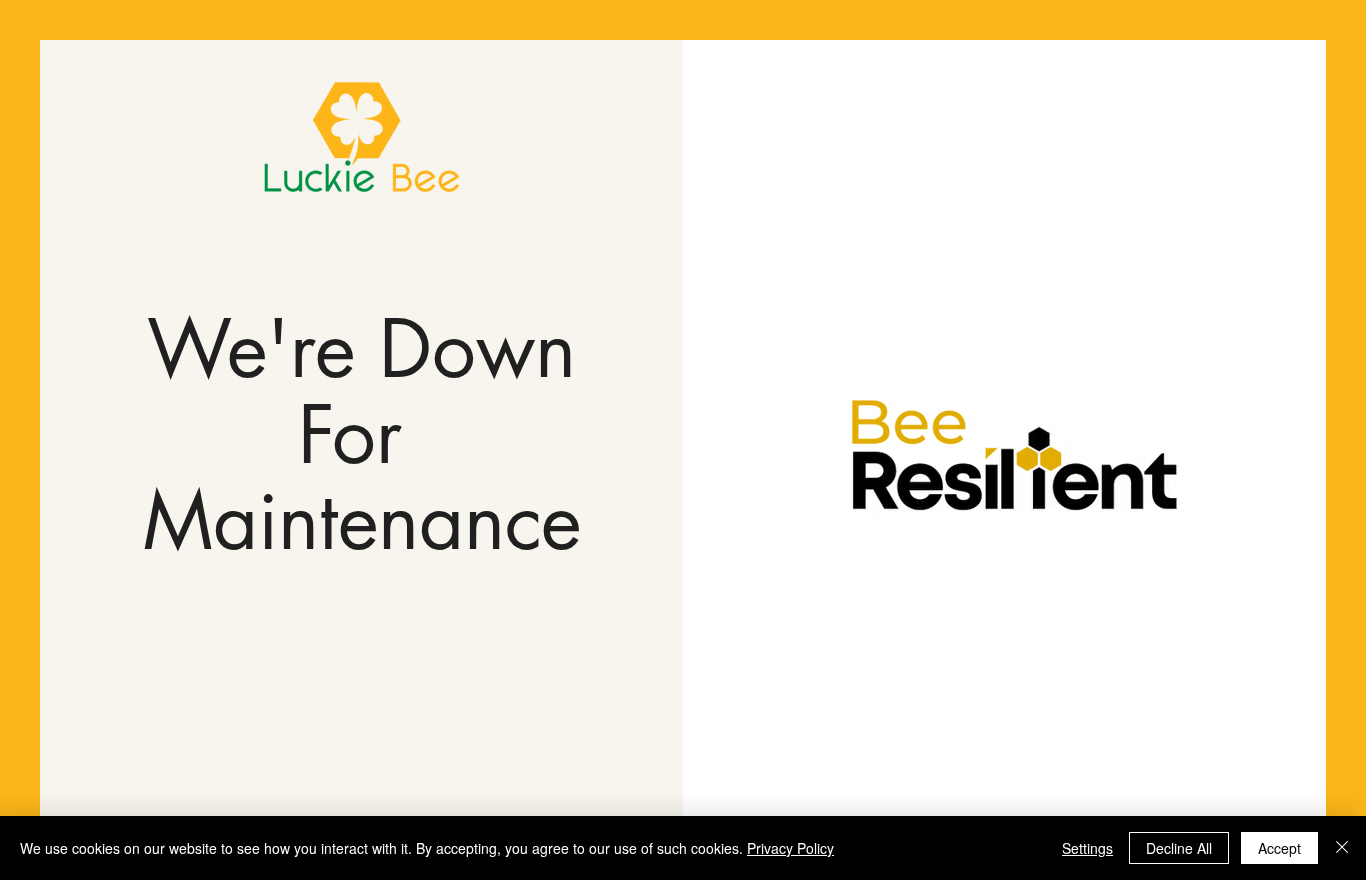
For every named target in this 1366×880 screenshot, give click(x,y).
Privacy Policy (790, 848)
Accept (1279, 848)
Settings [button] (1087, 848)
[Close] (1342, 848)
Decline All (1179, 848)
